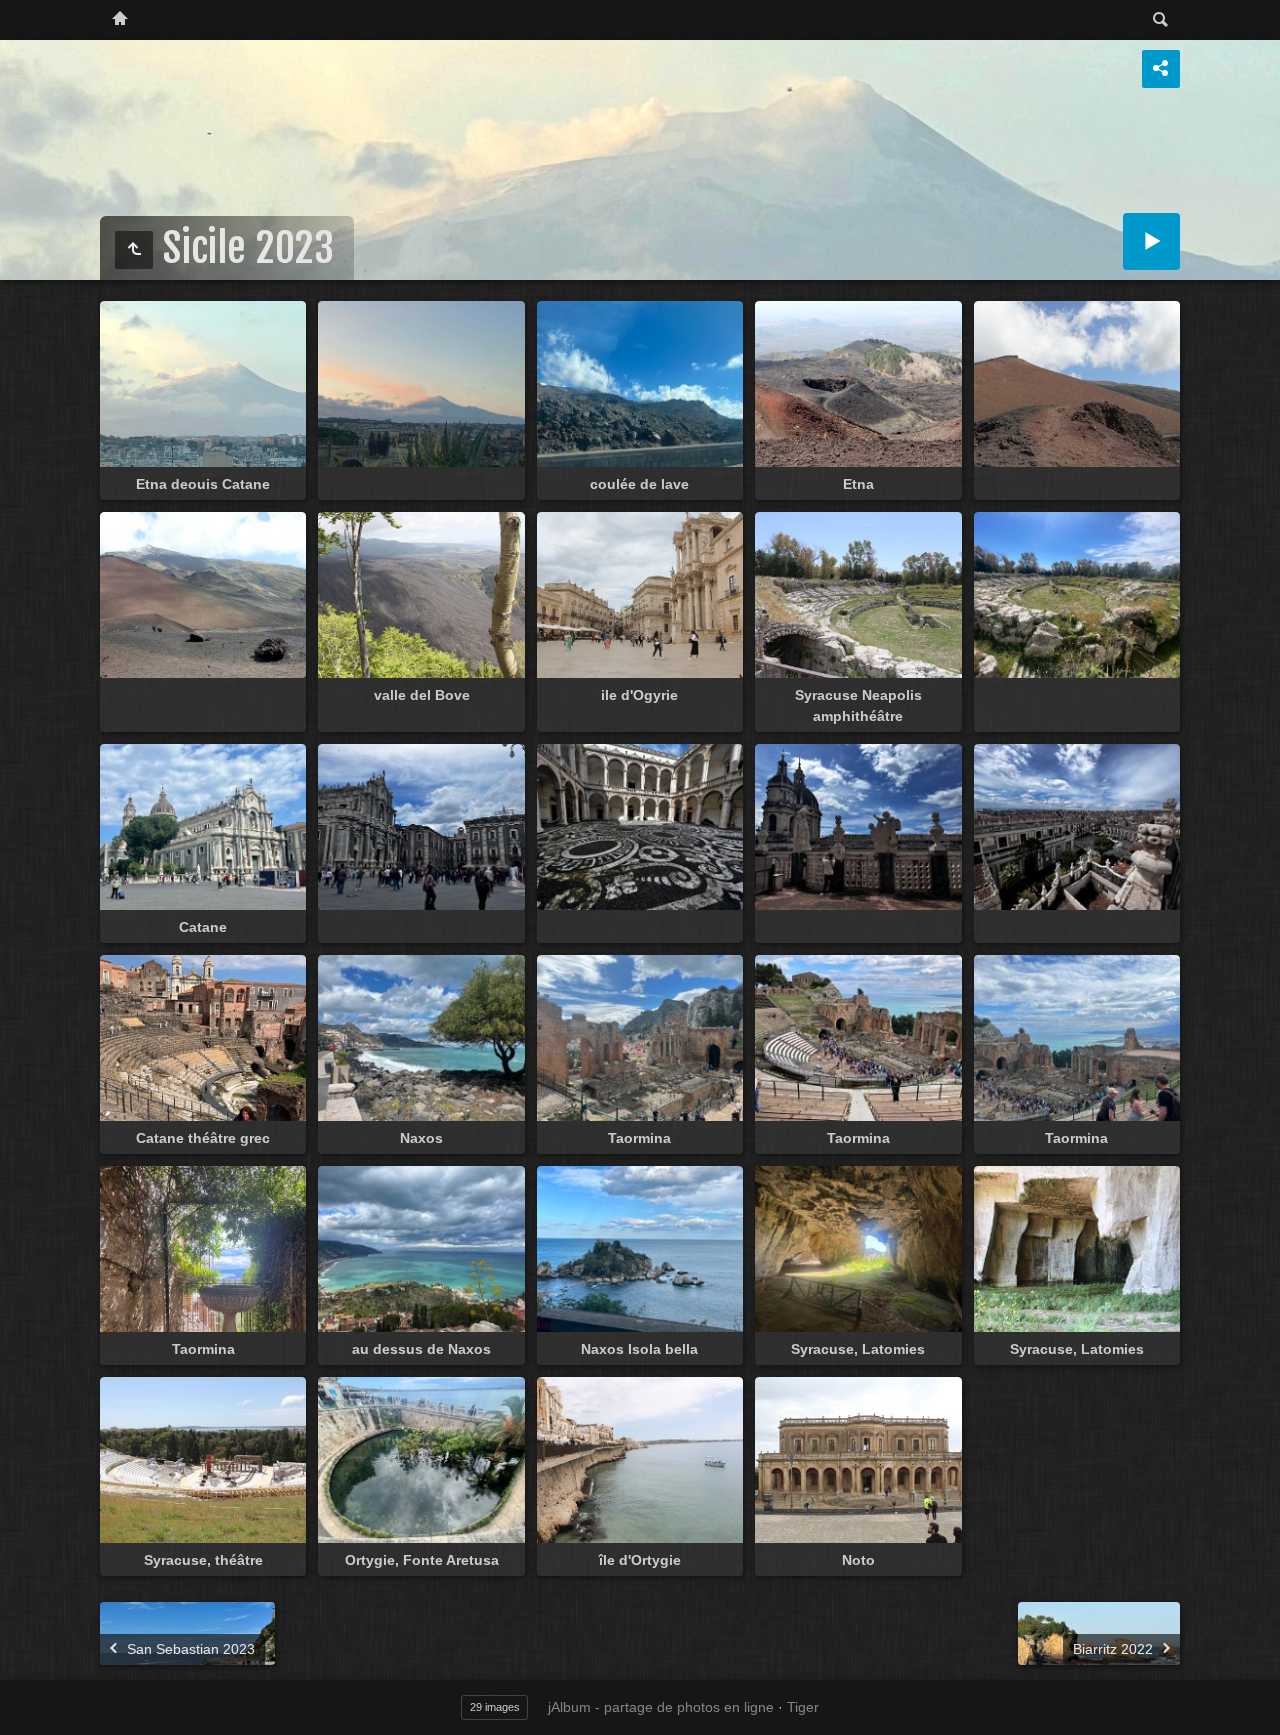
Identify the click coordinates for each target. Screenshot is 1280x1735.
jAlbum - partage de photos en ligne (661, 1707)
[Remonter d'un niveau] (134, 250)
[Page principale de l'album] (120, 20)
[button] (24, 1711)
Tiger (803, 1707)
